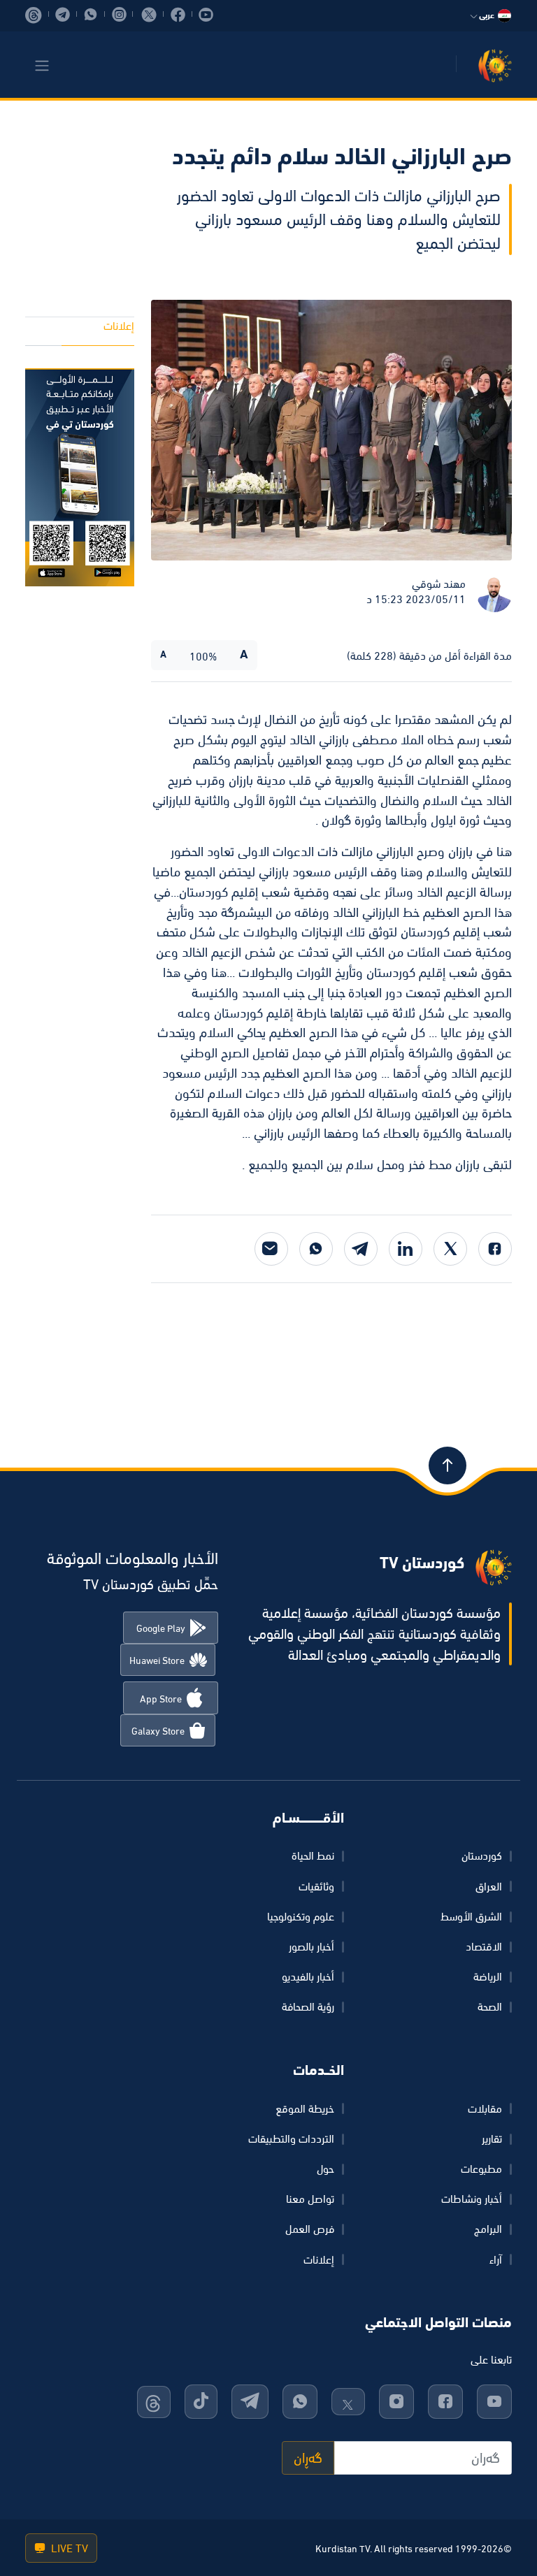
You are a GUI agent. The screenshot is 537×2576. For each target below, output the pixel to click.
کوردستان (482, 1855)
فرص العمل (310, 2229)
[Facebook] (495, 1249)
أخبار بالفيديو (308, 1976)
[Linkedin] (406, 1249)
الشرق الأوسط (471, 1916)
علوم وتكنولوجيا (301, 1916)
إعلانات (119, 326)
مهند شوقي (439, 584)
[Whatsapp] (316, 1249)
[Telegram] (361, 1249)
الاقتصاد (484, 1946)
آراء (496, 2259)
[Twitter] (450, 1249)
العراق (489, 1886)
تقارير (492, 2139)
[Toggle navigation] (42, 66)
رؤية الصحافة (308, 2006)
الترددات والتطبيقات (291, 2139)
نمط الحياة (313, 1855)
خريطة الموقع (305, 2108)
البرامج (488, 2229)
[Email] (271, 1249)
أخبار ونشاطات (472, 2199)
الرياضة (488, 1976)
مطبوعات (481, 2169)
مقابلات (485, 2108)
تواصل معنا (310, 2199)
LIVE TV (68, 2548)
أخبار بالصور (312, 1946)
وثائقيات (316, 1886)
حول (325, 2169)
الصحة (490, 2006)
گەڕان (308, 2458)
